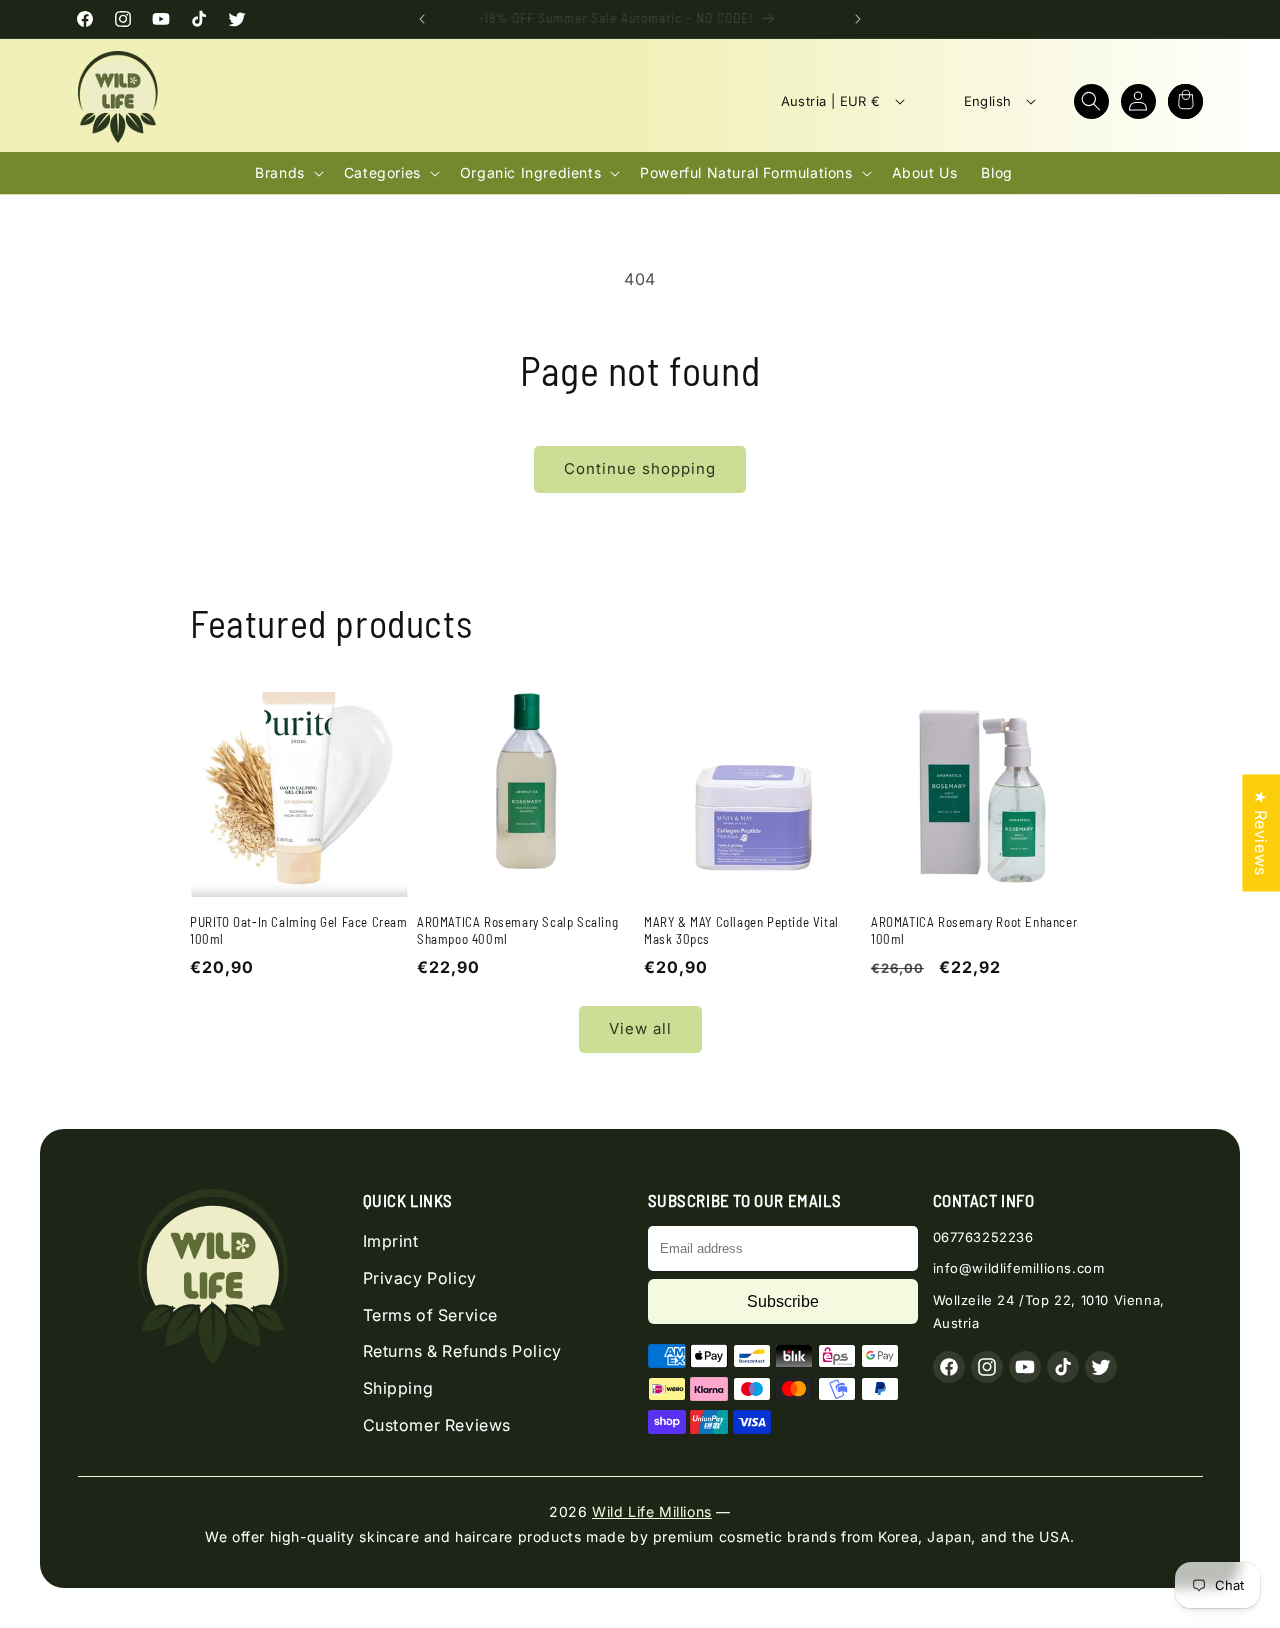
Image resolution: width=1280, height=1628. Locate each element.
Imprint (391, 1241)
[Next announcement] (858, 19)
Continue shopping (640, 468)
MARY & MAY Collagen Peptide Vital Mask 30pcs (741, 930)
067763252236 (983, 1237)
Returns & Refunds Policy (462, 1351)
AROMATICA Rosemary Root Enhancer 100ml (974, 930)
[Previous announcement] (422, 19)
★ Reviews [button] (1261, 832)
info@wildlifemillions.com (1019, 1268)
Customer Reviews (437, 1425)
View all (640, 1028)
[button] (1091, 101)
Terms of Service (431, 1315)
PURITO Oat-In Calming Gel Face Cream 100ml (299, 930)
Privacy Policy (420, 1278)
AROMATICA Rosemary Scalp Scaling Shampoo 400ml (517, 930)
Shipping (398, 1388)
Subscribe (783, 1301)
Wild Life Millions (652, 1511)
